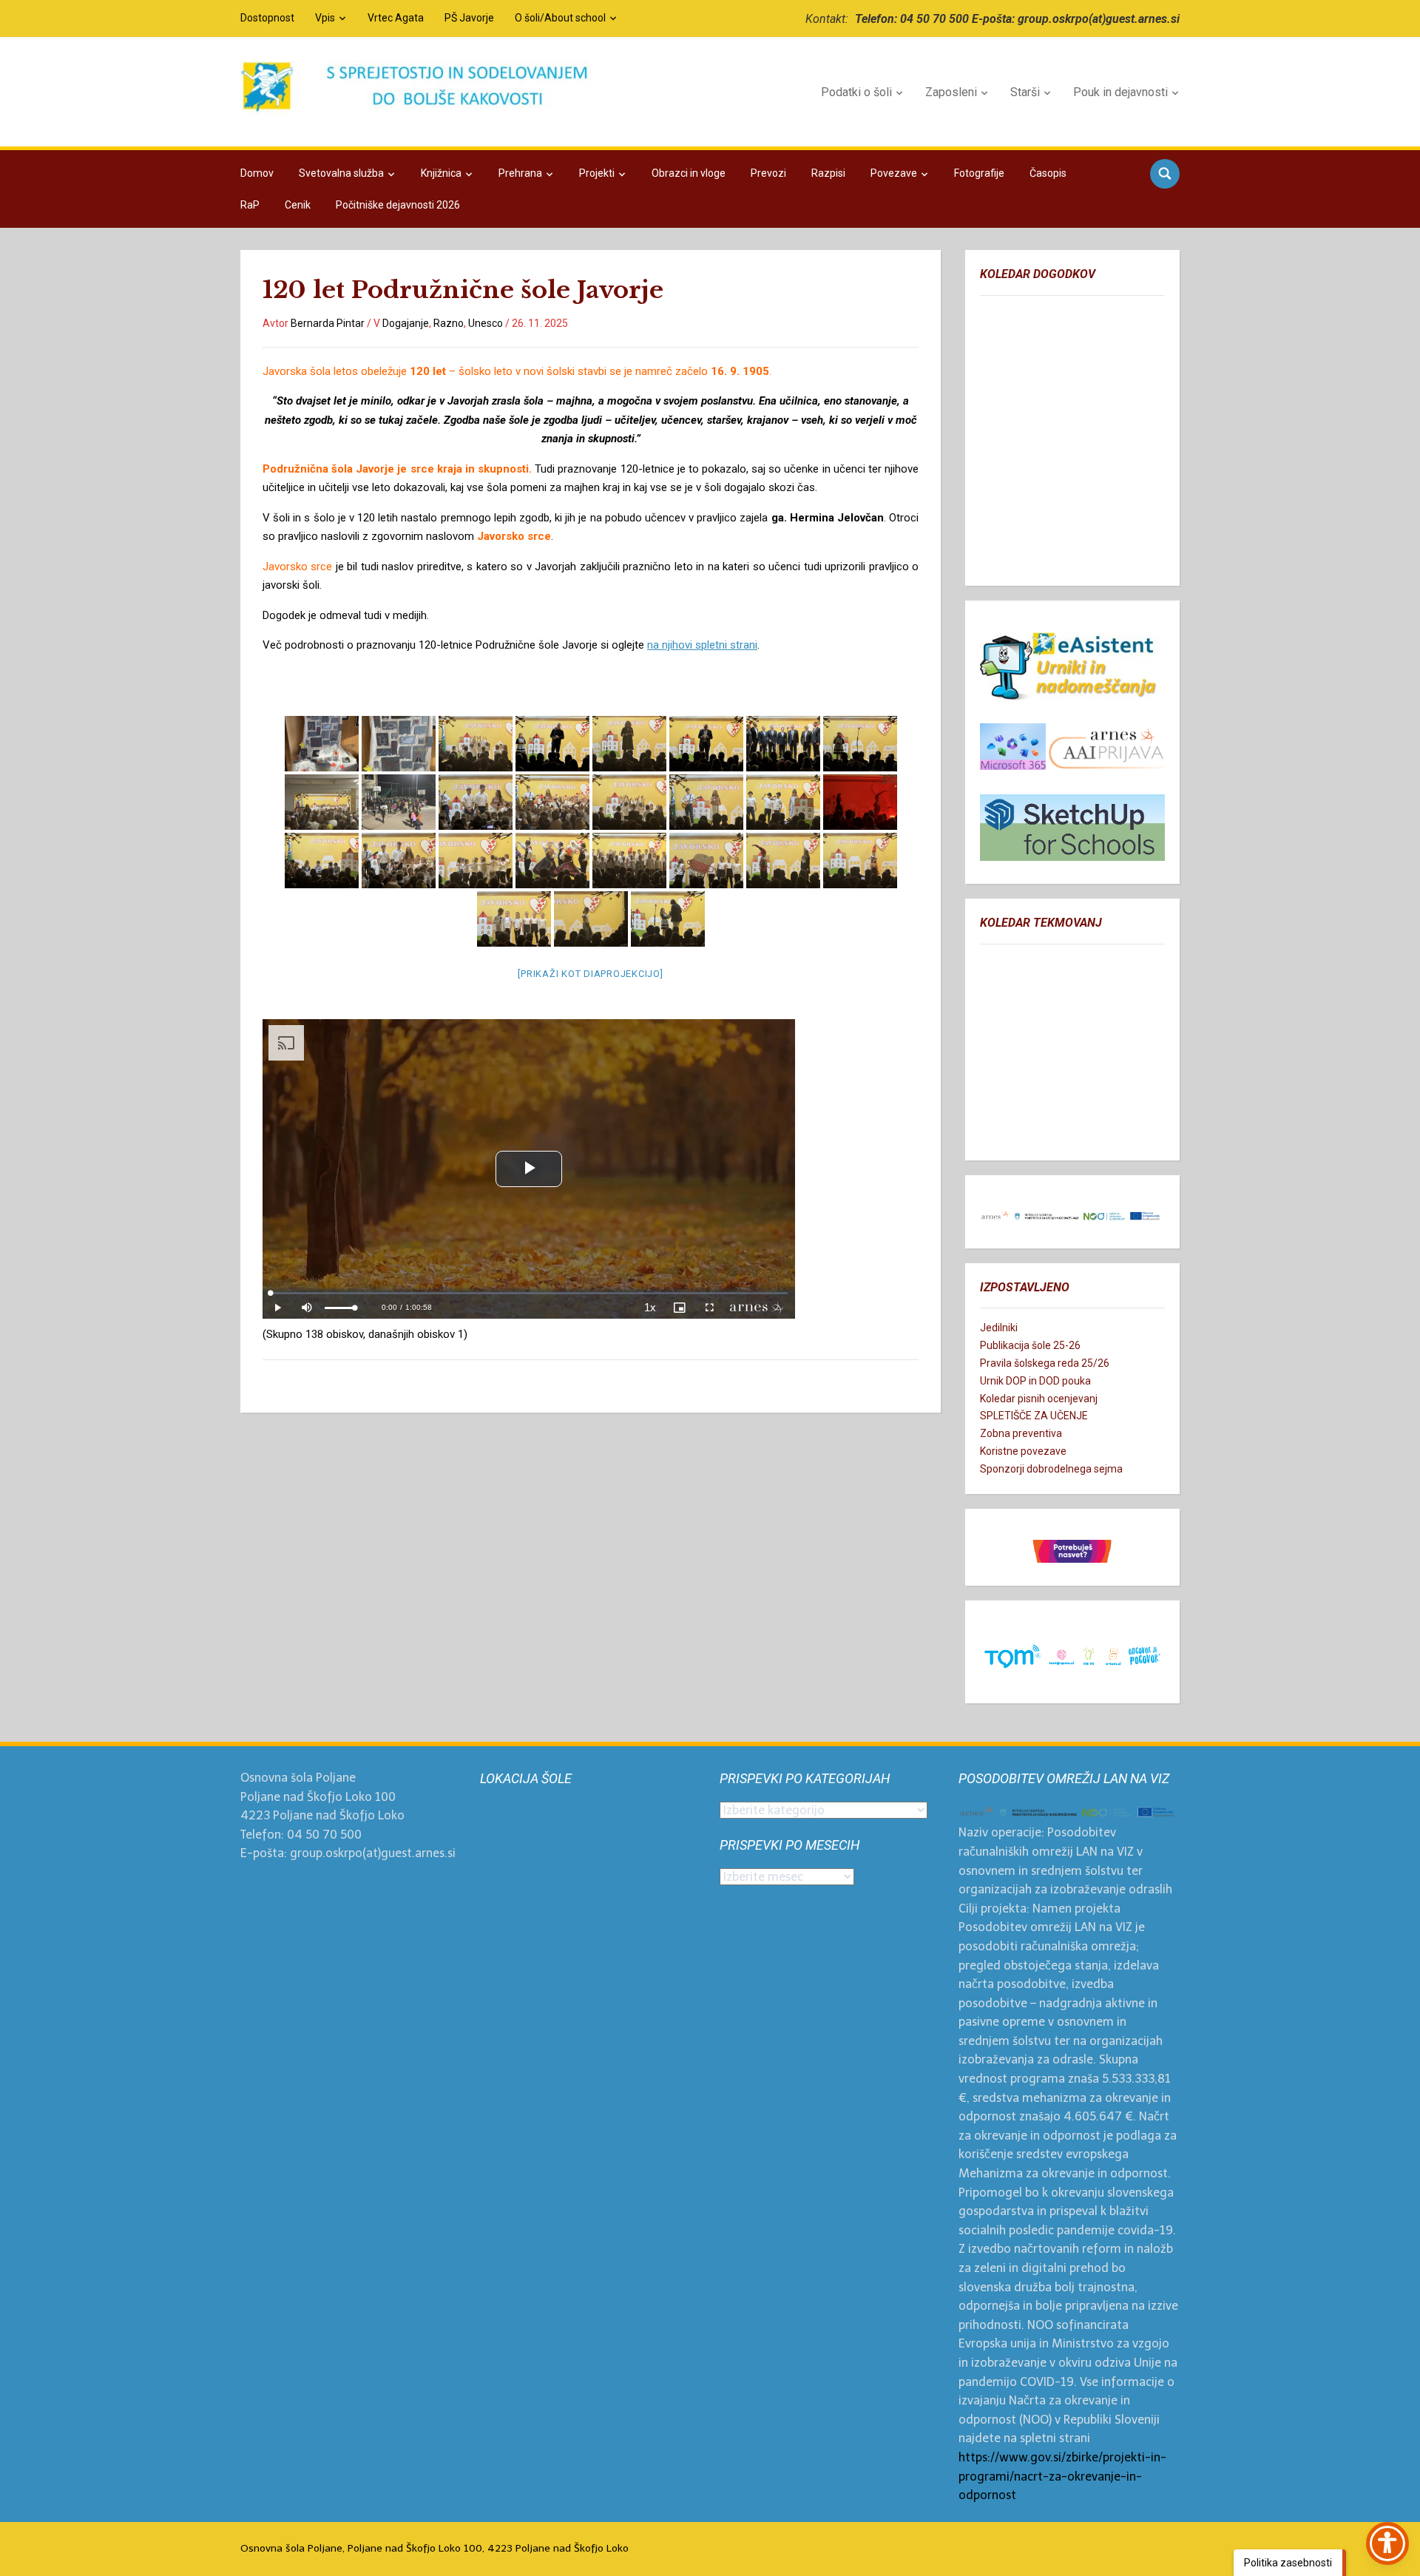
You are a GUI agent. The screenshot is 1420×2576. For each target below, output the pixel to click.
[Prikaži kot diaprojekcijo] (590, 974)
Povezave (894, 173)
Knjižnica (441, 173)
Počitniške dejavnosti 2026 (398, 205)
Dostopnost (267, 18)
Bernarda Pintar (328, 323)
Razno (449, 323)
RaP (250, 205)
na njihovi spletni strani (702, 645)
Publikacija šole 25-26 (1030, 1345)
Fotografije (979, 173)
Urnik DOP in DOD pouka (1035, 1381)
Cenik (298, 205)
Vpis (325, 18)
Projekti (597, 173)
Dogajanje (406, 323)
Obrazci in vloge (689, 173)
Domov (257, 173)
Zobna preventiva (1021, 1433)
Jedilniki (999, 1328)
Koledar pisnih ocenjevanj (1039, 1399)
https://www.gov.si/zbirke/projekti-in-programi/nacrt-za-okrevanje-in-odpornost (1062, 2476)
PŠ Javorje (469, 18)
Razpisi (828, 173)
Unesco (486, 323)
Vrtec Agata (396, 18)
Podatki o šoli (856, 92)
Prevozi (768, 173)
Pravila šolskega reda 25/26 (1045, 1363)
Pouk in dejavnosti (1120, 92)
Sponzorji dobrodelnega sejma (1051, 1469)
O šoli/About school (560, 18)
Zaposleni (951, 92)
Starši (1025, 92)
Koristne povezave (1023, 1451)
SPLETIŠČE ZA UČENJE (1034, 1416)
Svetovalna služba (341, 173)
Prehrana (520, 173)
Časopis (1048, 173)
